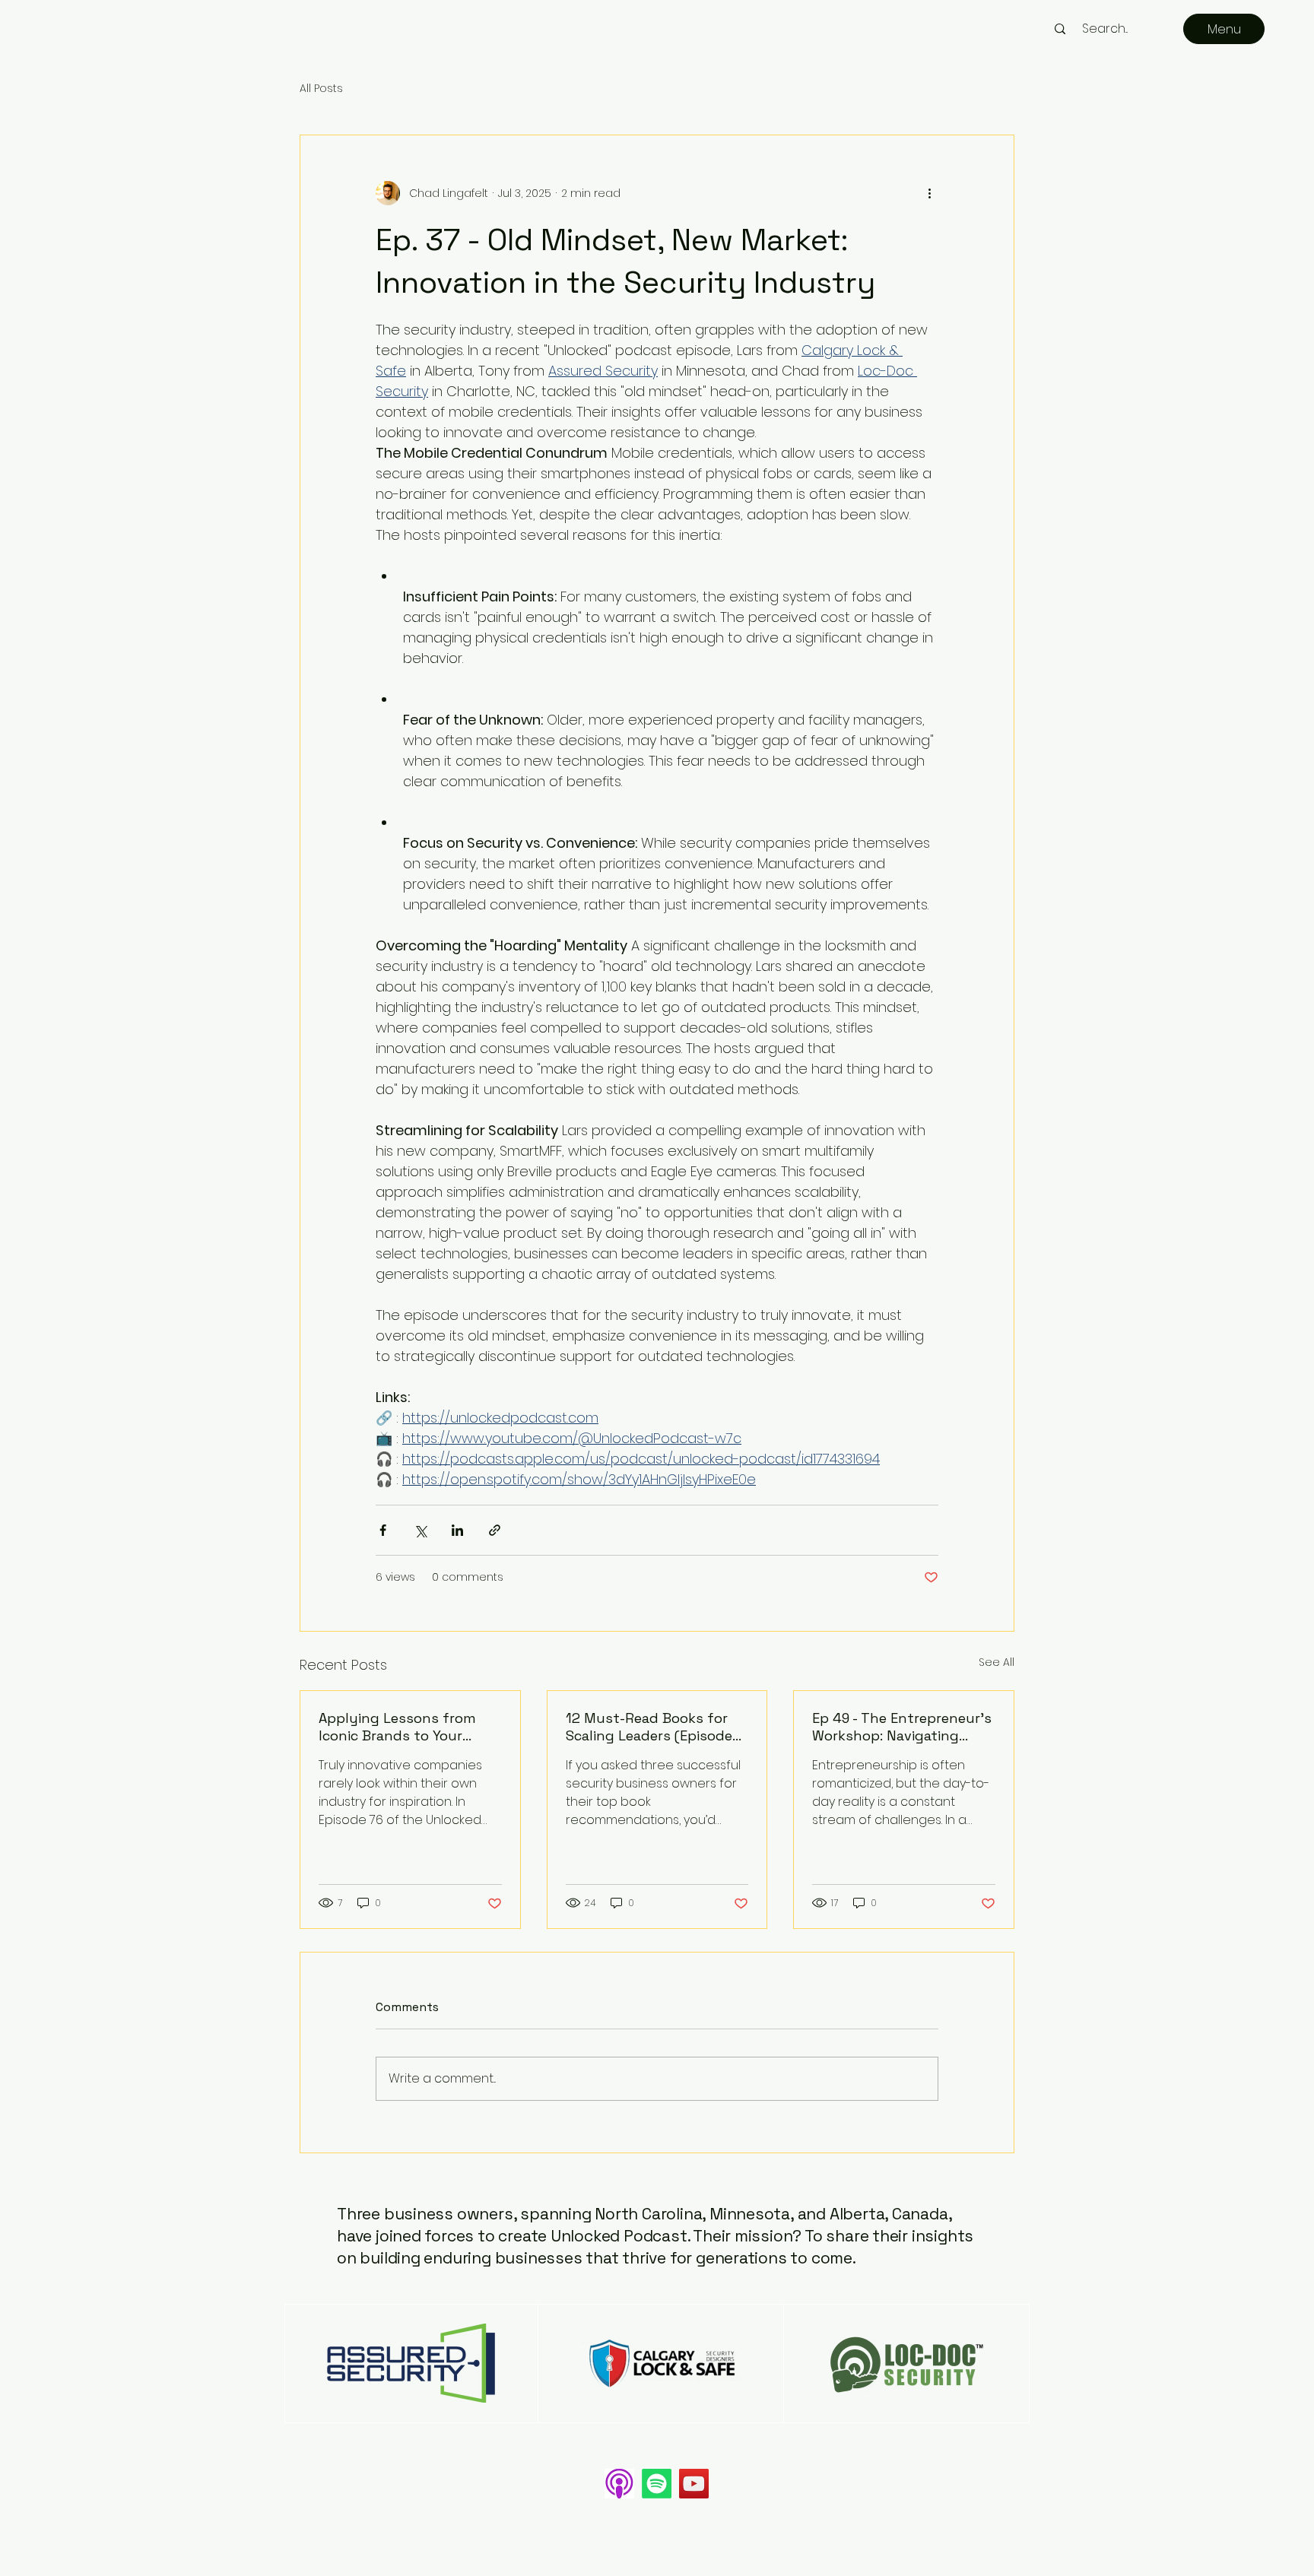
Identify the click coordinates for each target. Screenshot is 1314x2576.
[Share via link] (495, 1530)
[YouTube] (694, 2484)
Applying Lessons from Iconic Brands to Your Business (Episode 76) (397, 1727)
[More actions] (929, 193)
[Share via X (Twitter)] (420, 1530)
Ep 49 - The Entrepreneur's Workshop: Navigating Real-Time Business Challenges (902, 1727)
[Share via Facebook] (383, 1530)
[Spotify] (657, 2484)
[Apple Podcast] (619, 2484)
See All (997, 1662)
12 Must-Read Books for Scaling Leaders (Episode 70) (649, 1727)
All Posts (321, 89)
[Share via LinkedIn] (457, 1530)
